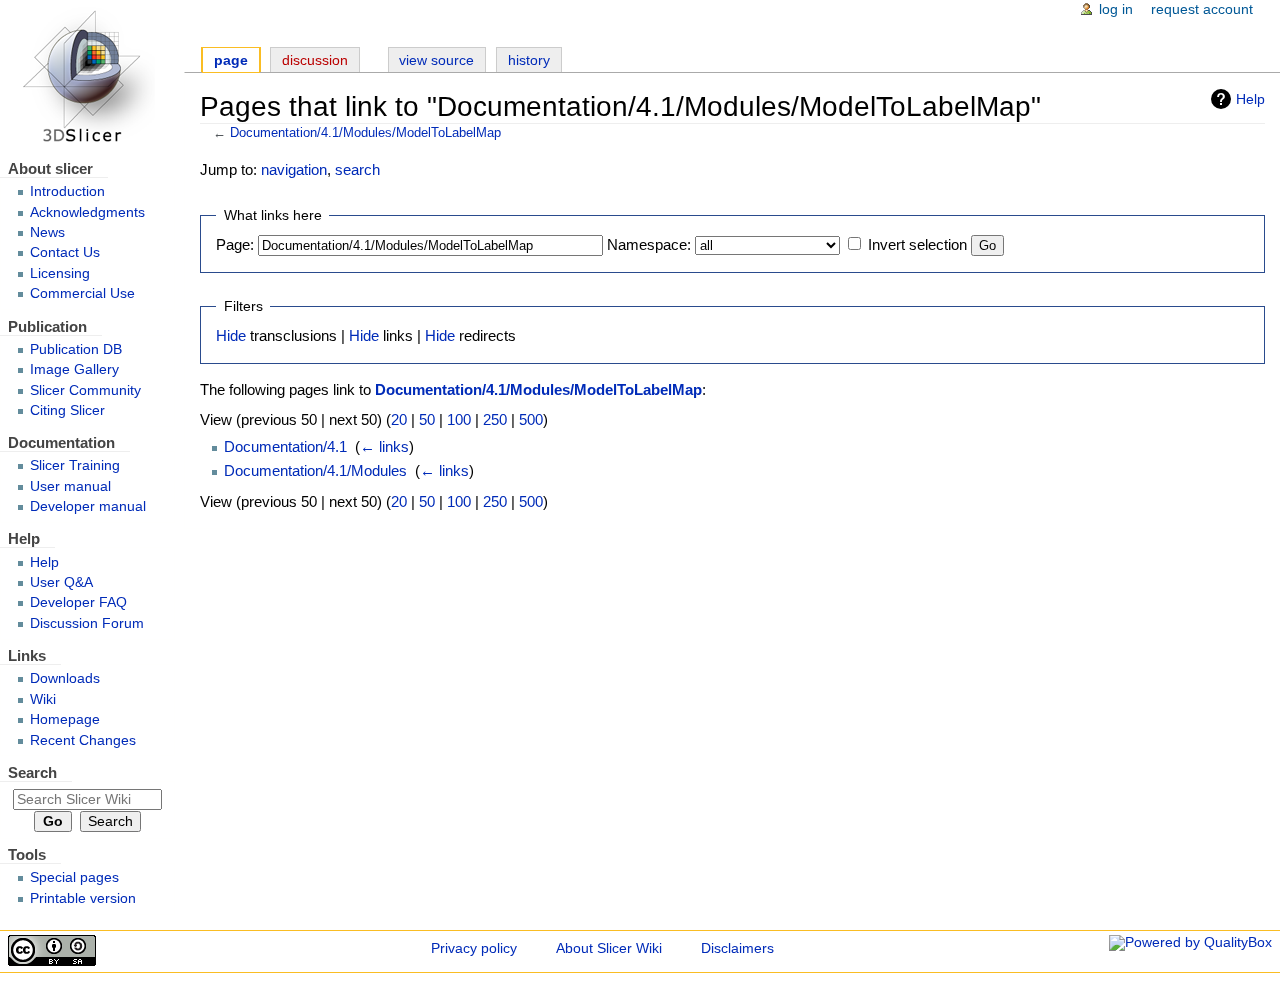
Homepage (65, 719)
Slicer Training (75, 465)
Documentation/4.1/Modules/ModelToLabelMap (365, 133)
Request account (1202, 9)
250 (495, 419)
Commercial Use (82, 293)
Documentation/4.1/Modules (315, 470)
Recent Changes (83, 740)
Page (231, 60)
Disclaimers (737, 948)
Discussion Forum (87, 623)
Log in (1116, 9)
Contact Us (65, 252)
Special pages (74, 877)
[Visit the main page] (92, 77)
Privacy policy (474, 948)
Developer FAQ (78, 602)
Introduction (67, 191)
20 (399, 419)
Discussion (315, 60)
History (529, 60)
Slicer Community (85, 390)
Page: (235, 244)
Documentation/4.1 (285, 446)
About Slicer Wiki (609, 948)
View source (436, 60)
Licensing (60, 273)
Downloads (65, 678)
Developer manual (88, 506)
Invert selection (917, 244)
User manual (70, 486)
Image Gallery (74, 369)
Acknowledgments (87, 212)
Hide (231, 335)
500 (531, 419)
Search (32, 772)
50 (427, 419)
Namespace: (649, 244)
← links (384, 446)
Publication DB (76, 349)
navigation (294, 169)
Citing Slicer (67, 410)
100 (459, 419)
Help (1250, 99)
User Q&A (61, 582)
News (47, 232)
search (357, 169)
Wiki (43, 699)
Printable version (83, 898)
